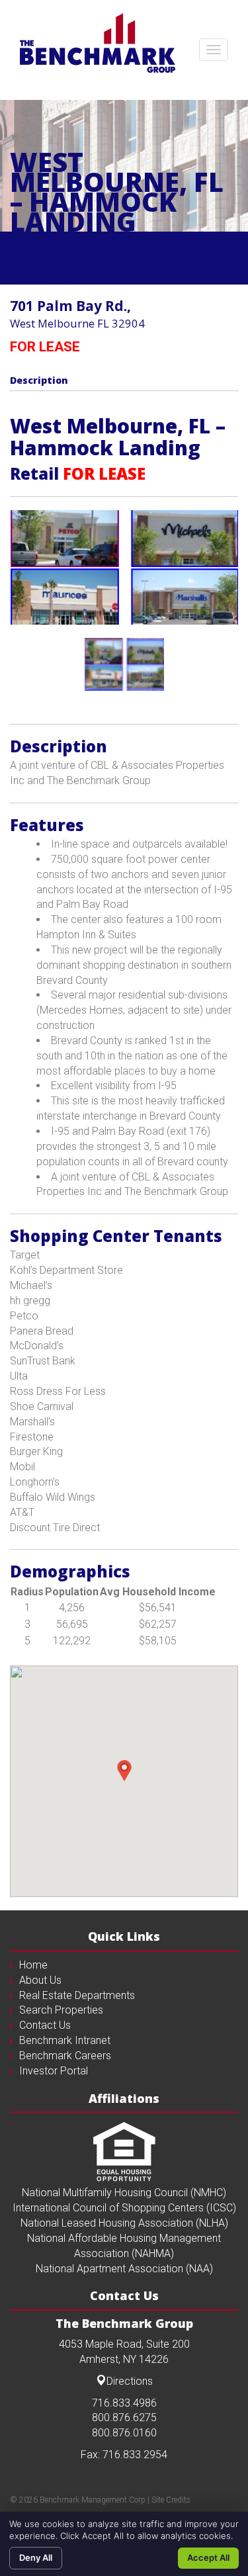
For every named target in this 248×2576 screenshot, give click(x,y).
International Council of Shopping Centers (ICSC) (124, 2208)
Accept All (208, 2557)
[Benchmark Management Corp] (98, 43)
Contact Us (45, 2025)
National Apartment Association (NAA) (124, 2269)
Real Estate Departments (77, 1995)
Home (33, 1965)
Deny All (36, 2557)
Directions (130, 2381)
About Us (40, 1980)
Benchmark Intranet (65, 2040)
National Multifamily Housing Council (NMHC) (124, 2193)
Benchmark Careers (65, 2056)
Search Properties (61, 2010)
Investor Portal (54, 2071)
